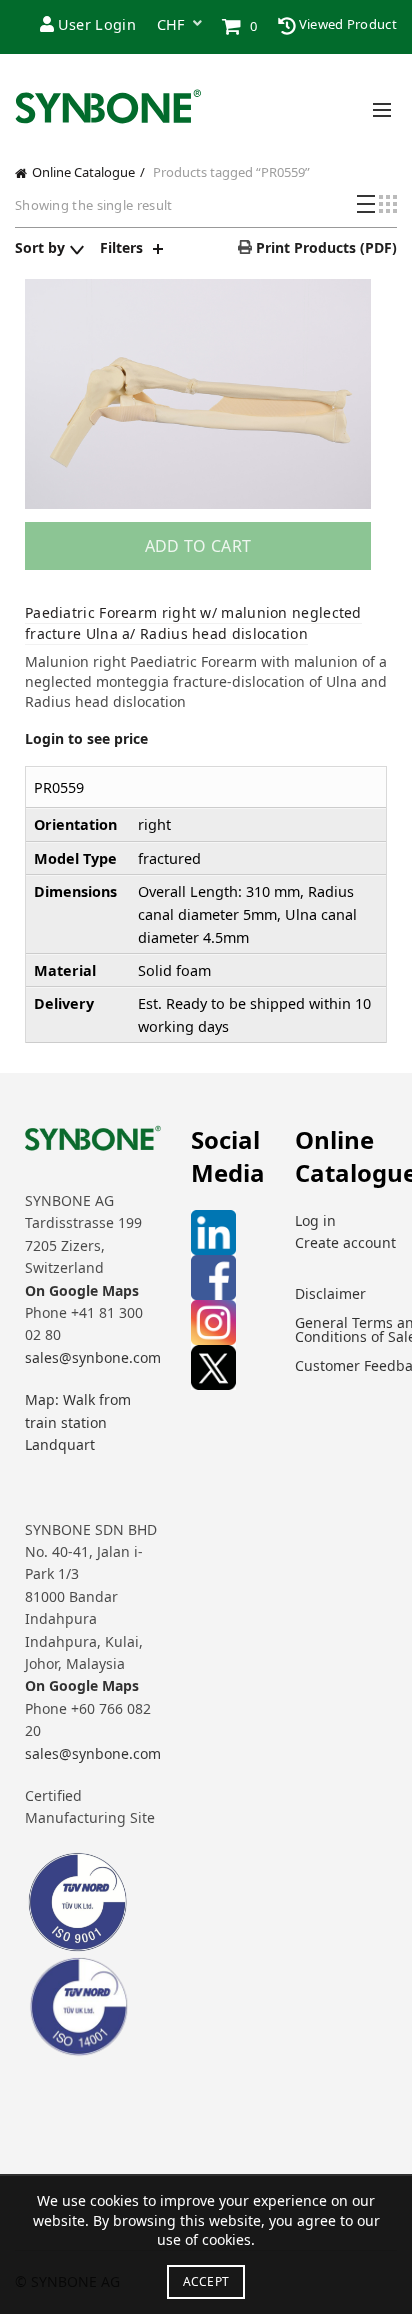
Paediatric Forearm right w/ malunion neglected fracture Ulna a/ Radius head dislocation (193, 623)
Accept (206, 2281)
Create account (345, 1242)
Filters (121, 247)
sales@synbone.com (93, 1357)
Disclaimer (330, 1293)
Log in (315, 1220)
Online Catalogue (83, 172)
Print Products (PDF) (324, 247)
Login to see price (86, 738)
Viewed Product (347, 24)
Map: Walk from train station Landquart (78, 1422)
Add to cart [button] (198, 546)
